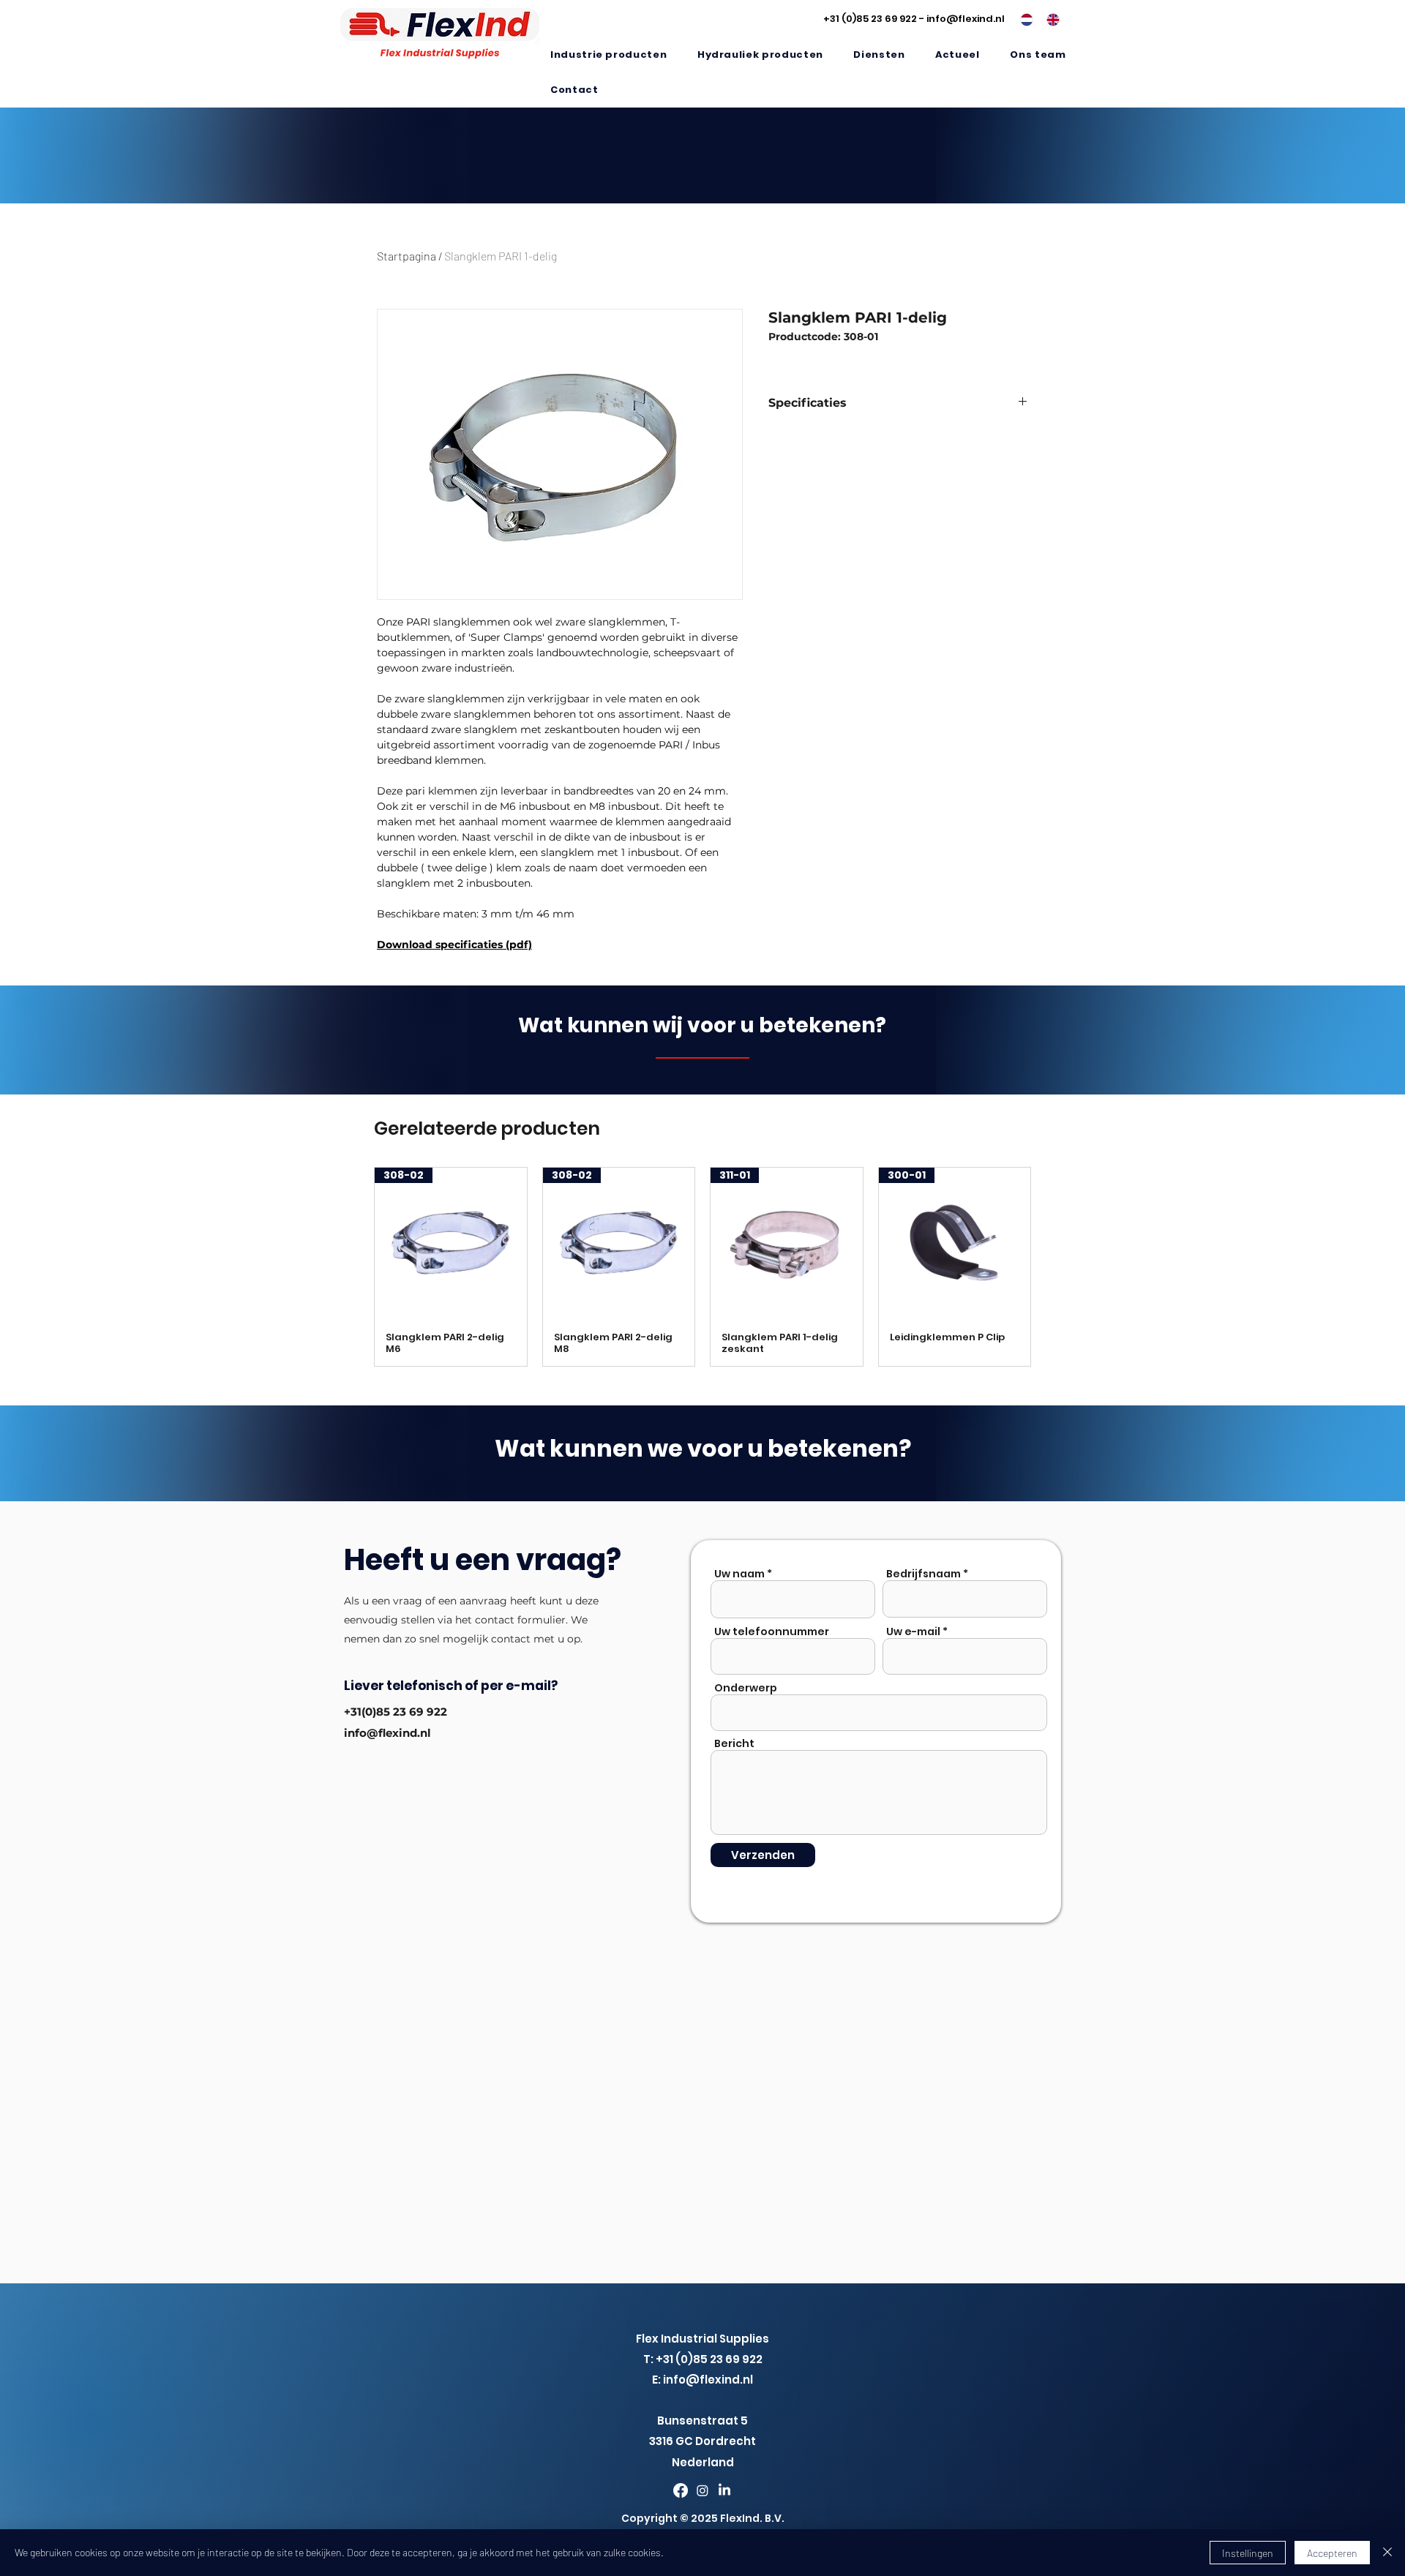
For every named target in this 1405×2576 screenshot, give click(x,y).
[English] (1049, 20)
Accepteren (1332, 2553)
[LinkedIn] (724, 2490)
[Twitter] (702, 2490)
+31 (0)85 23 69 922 (870, 19)
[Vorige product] (353, 1266)
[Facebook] (681, 2490)
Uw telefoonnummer (772, 1631)
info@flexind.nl (966, 19)
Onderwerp (746, 1688)
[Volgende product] (1052, 1266)
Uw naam (739, 1574)
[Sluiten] (1387, 2553)
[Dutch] (1023, 20)
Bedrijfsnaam (923, 1574)
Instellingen (1248, 2553)
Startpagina (406, 256)
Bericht (734, 1743)
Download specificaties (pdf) (454, 945)
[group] (702, 1267)
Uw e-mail (913, 1631)
